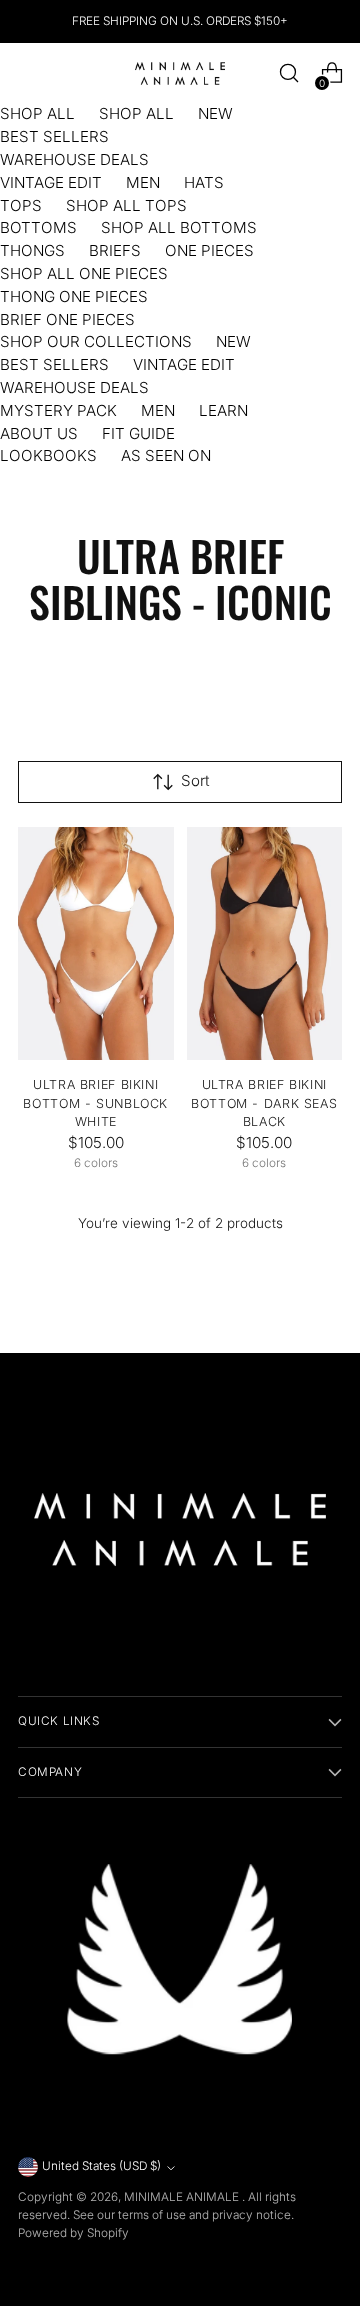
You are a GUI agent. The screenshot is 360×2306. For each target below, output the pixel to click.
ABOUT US (39, 433)
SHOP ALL (37, 113)
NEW (215, 113)
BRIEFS (115, 250)
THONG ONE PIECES (74, 296)
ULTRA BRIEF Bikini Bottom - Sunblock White (95, 1103)
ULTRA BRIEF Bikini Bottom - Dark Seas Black (264, 1103)
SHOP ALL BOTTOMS (179, 227)
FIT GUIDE (138, 433)
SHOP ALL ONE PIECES (84, 273)
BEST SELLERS (54, 136)
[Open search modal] (288, 73)
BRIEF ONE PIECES (67, 319)
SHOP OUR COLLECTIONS (96, 341)
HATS (204, 182)
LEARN (223, 410)
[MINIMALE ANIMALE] (180, 73)
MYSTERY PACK (58, 410)
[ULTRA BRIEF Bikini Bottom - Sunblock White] (96, 943)
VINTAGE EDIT (51, 182)
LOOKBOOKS (48, 455)
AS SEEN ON (166, 455)
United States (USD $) (101, 2166)
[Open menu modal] (28, 73)
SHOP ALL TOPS (126, 205)
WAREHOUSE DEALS (74, 159)
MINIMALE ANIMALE (183, 2197)
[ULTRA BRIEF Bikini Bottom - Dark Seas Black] (265, 943)
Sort (195, 780)
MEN (143, 182)
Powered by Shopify (73, 2233)
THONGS (32, 250)
